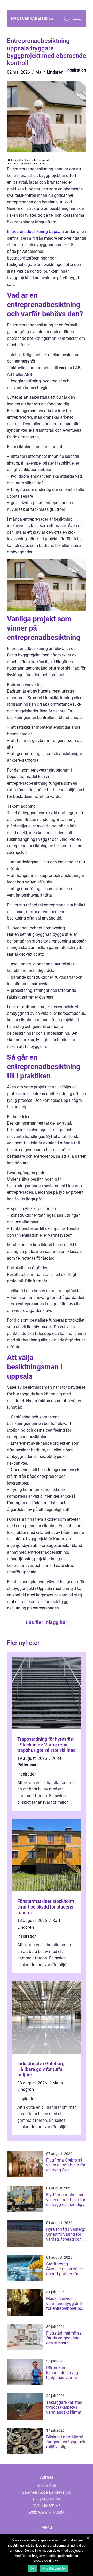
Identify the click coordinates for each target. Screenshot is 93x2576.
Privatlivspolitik (54, 2569)
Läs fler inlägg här (47, 1622)
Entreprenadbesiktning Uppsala (35, 231)
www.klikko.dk (51, 2512)
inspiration (76, 70)
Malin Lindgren (49, 72)
